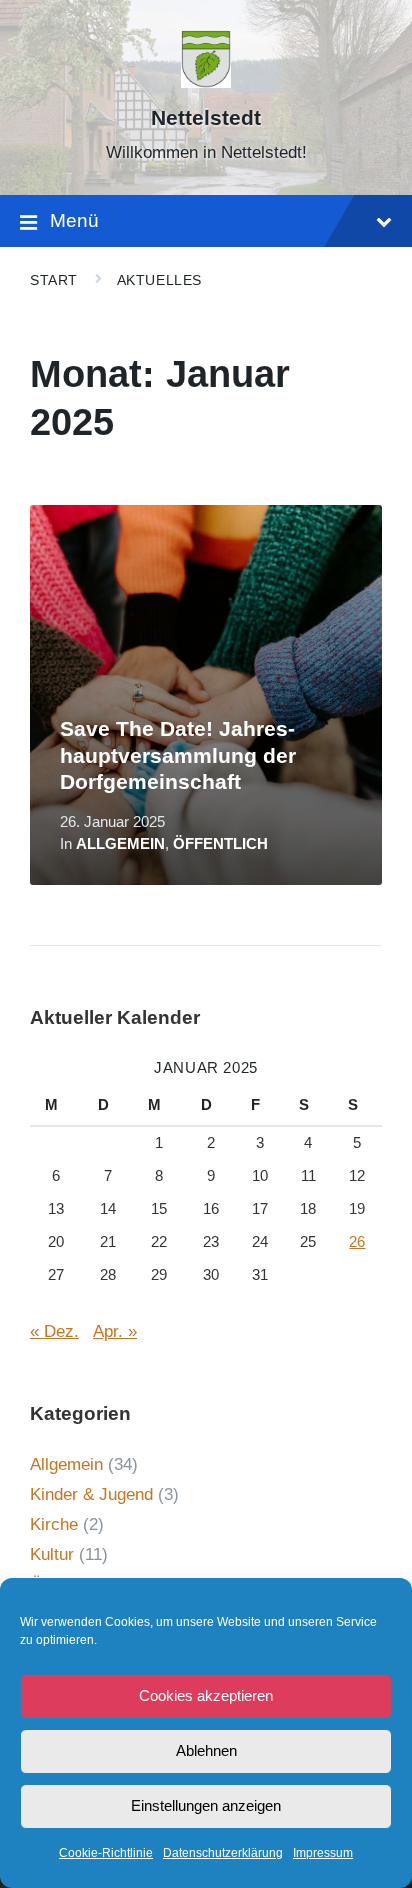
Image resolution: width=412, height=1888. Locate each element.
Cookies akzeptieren (206, 1695)
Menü (74, 220)
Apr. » (115, 1331)
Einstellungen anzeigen (206, 1805)
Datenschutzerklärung (223, 1853)
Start (54, 280)
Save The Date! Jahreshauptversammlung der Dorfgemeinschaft (178, 755)
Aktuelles (159, 280)
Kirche (54, 1524)
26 (357, 1242)
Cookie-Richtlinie (106, 1853)
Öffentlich (220, 844)
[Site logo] (206, 82)
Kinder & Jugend (91, 1494)
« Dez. (54, 1331)
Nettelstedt (206, 118)
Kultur (52, 1554)
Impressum (323, 1853)
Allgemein (120, 844)
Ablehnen (206, 1750)
